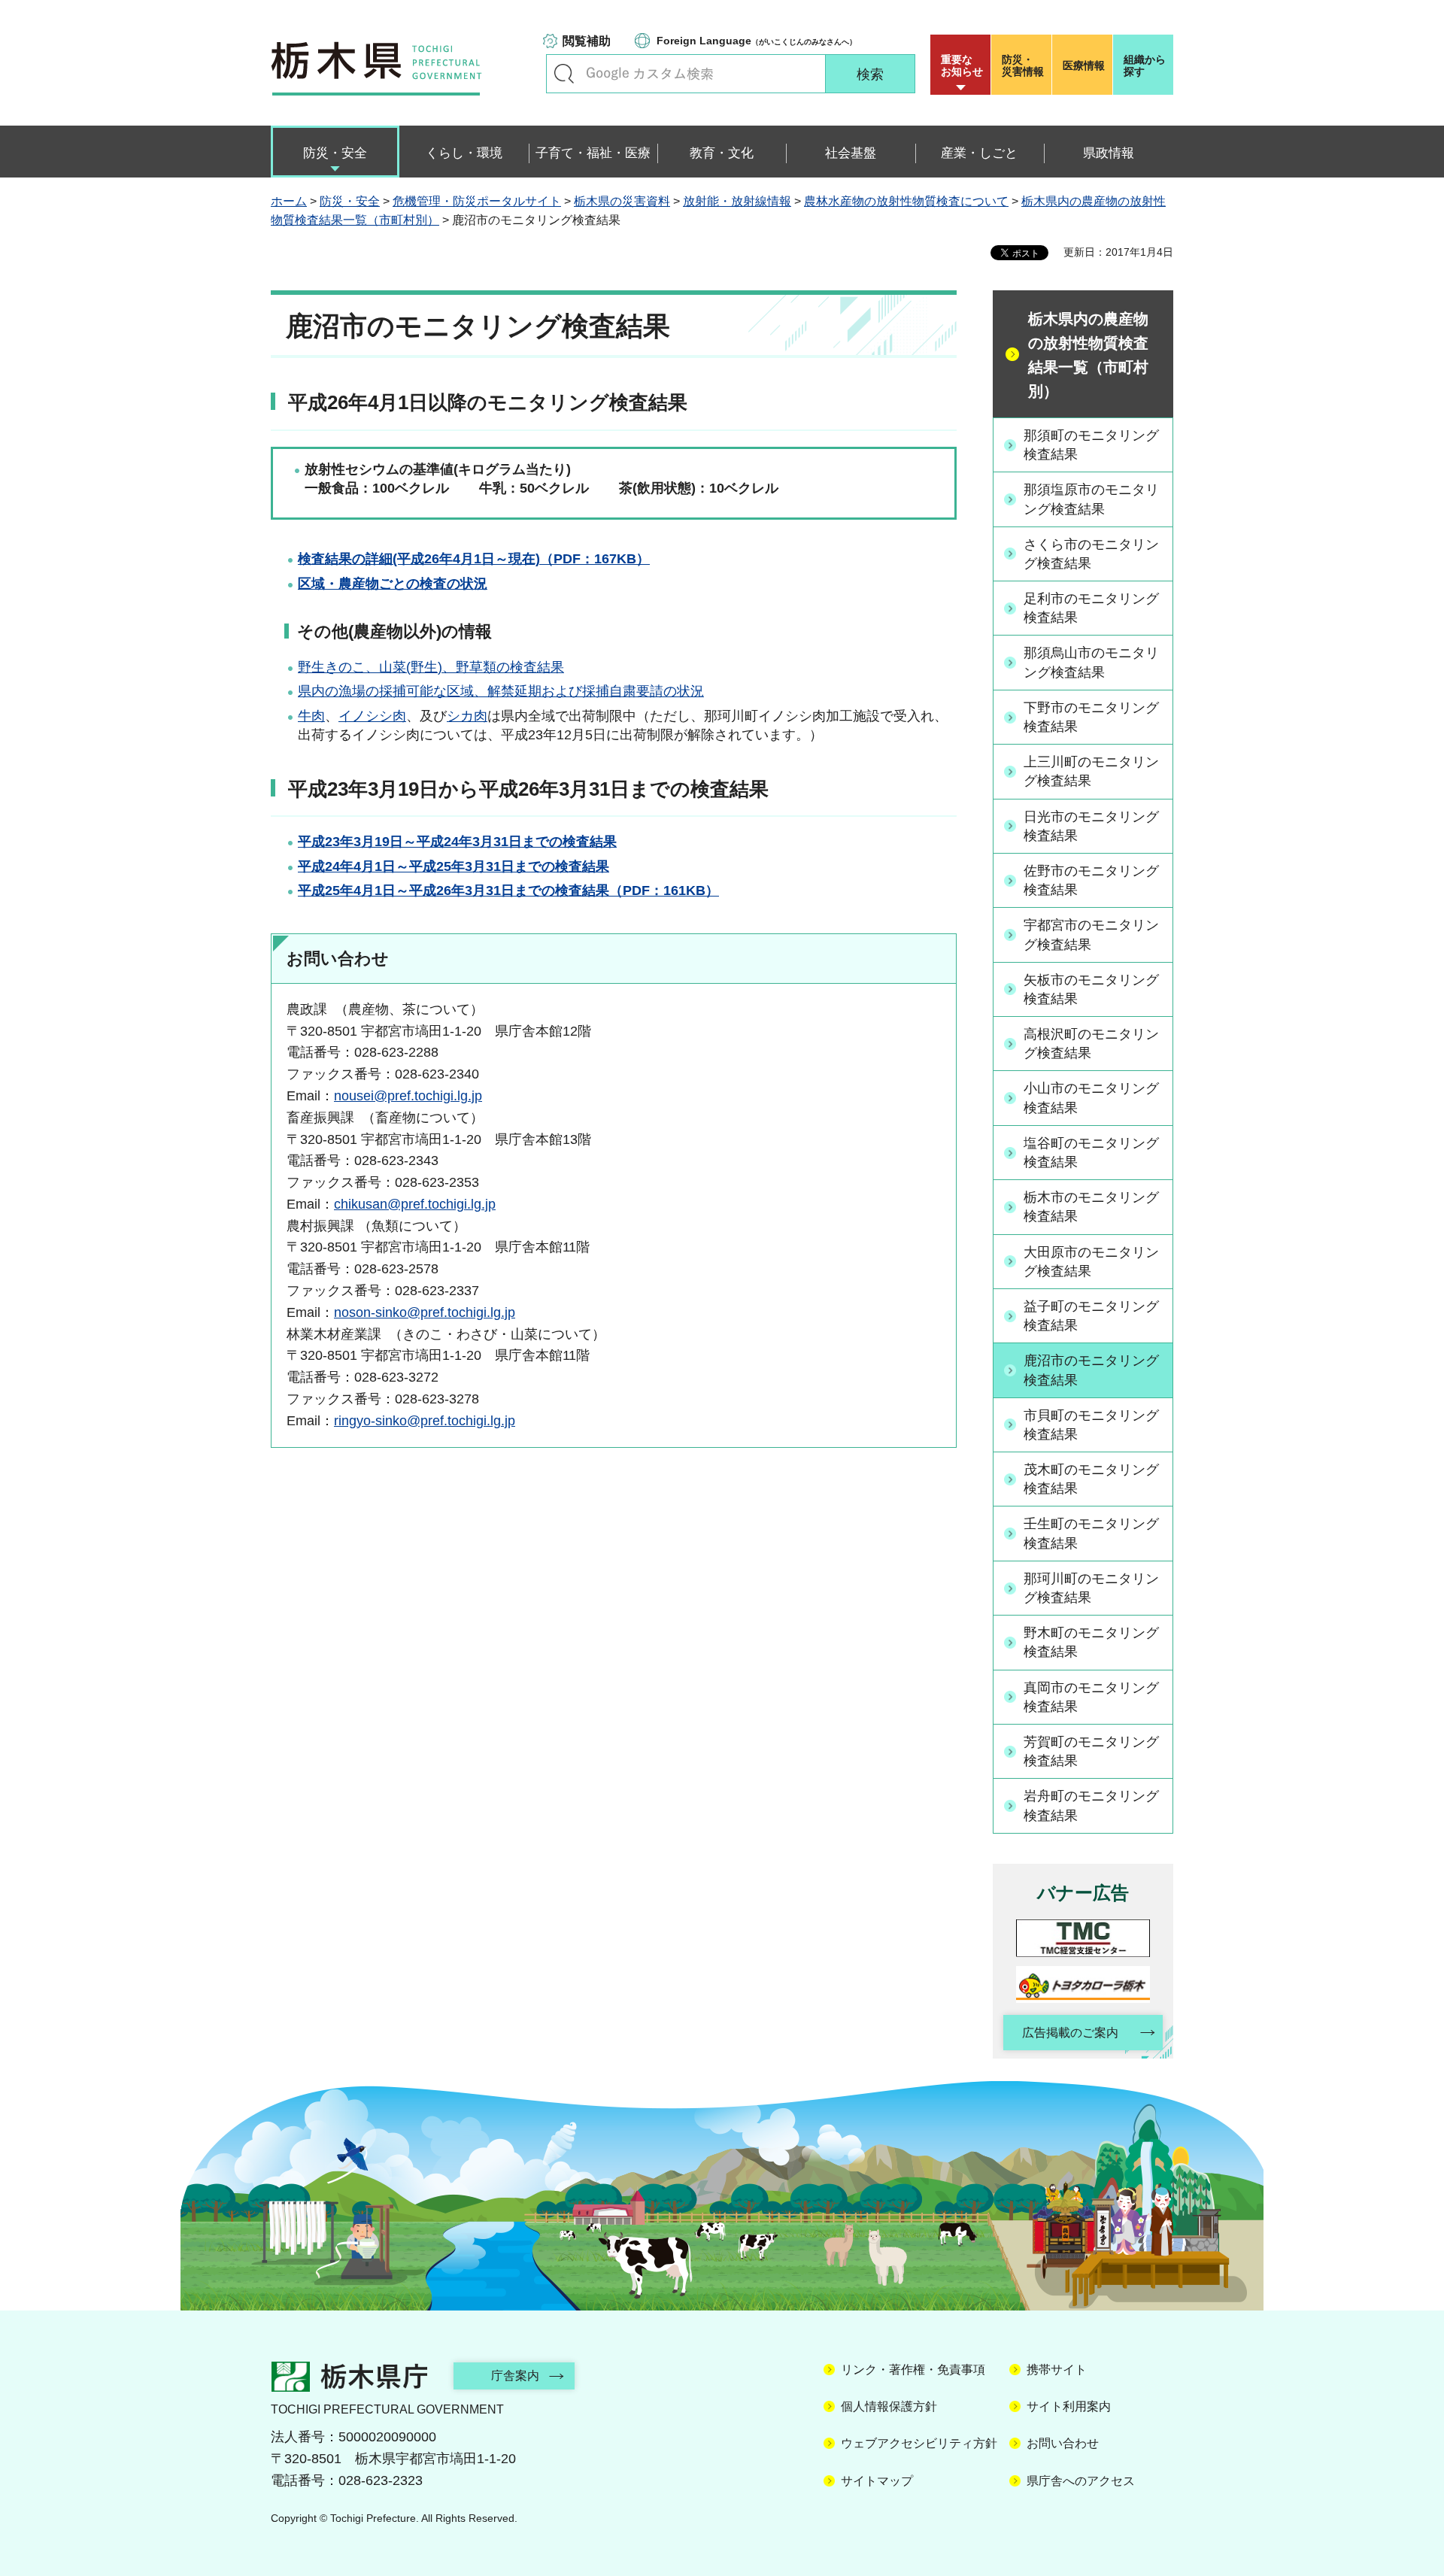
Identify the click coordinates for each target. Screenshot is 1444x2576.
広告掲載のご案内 (1070, 2033)
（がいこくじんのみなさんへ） (757, 41)
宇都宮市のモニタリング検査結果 (1091, 935)
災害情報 (1023, 65)
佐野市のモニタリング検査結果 (1091, 880)
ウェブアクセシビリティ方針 (919, 2443)
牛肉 (311, 716)
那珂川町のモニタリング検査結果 (1091, 1588)
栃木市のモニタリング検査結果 (1091, 1207)
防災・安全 (350, 201)
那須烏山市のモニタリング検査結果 (1091, 662)
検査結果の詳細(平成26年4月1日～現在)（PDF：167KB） (474, 559)
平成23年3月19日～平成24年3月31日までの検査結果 (457, 842)
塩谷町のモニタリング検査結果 (1091, 1153)
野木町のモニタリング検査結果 (1091, 1642)
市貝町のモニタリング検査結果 (1091, 1425)
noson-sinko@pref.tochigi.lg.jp (425, 1312)
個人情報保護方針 (889, 2406)
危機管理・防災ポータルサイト (477, 201)
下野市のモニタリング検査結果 (1091, 717)
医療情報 (1084, 65)
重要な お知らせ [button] (962, 65)
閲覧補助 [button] (587, 41)
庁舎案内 (515, 2376)
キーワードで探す (564, 74)
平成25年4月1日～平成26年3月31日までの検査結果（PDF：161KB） (508, 891)
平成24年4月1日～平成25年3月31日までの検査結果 (454, 866)
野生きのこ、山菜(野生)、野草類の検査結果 (431, 667)
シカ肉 (467, 716)
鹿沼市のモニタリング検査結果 (1091, 1370)
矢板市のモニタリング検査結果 (1091, 989)
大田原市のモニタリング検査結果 (1091, 1262)
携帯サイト (1057, 2370)
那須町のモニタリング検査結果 (1091, 445)
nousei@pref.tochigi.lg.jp (408, 1096)
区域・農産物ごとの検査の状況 (393, 584)
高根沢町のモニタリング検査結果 (1091, 1044)
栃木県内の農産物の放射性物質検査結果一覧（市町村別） (1088, 355)
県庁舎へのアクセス (1081, 2481)
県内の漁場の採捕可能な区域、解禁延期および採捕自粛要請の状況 (501, 691)
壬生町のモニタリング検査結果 (1091, 1533)
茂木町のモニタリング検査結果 (1091, 1479)
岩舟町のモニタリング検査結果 (1091, 1805)
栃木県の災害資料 (622, 201)
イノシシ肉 (372, 716)
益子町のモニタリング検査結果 (1091, 1316)
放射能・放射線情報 (737, 201)
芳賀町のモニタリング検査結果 (1091, 1751)
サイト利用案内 (1069, 2406)
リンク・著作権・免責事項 (913, 2370)
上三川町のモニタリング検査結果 (1091, 771)
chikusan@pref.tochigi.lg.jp (415, 1204)
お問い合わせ (1063, 2443)
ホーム (289, 201)
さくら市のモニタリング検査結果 (1091, 554)
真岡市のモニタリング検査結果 (1091, 1697)
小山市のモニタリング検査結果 (1091, 1098)
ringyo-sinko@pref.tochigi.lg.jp (425, 1421)
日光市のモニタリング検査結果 (1091, 826)
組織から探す (1145, 65)
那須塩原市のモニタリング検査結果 (1091, 499)
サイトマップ (877, 2481)
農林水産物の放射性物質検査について (906, 201)
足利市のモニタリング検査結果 (1091, 608)
